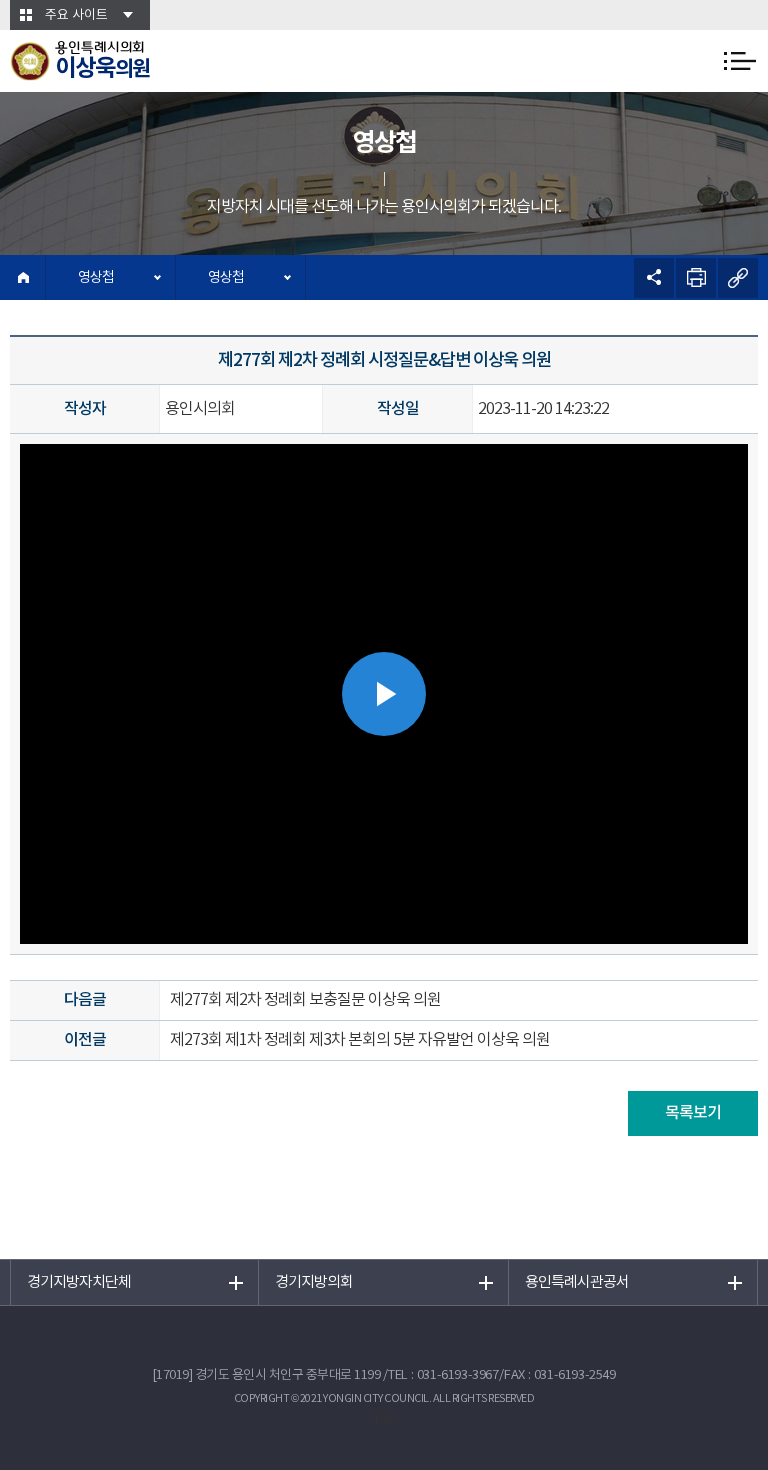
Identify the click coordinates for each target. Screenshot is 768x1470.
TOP (384, 1420)
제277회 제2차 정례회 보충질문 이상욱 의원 (305, 1000)
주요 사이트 (76, 15)
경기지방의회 (314, 1282)
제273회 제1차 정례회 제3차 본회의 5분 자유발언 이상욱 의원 (360, 1040)
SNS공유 (654, 278)
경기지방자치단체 (79, 1282)
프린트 (696, 278)
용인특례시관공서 (577, 1282)
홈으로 (23, 277)
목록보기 (693, 1113)
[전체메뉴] (740, 61)
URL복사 (738, 278)
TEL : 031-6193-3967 (443, 1375)
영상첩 (96, 278)
